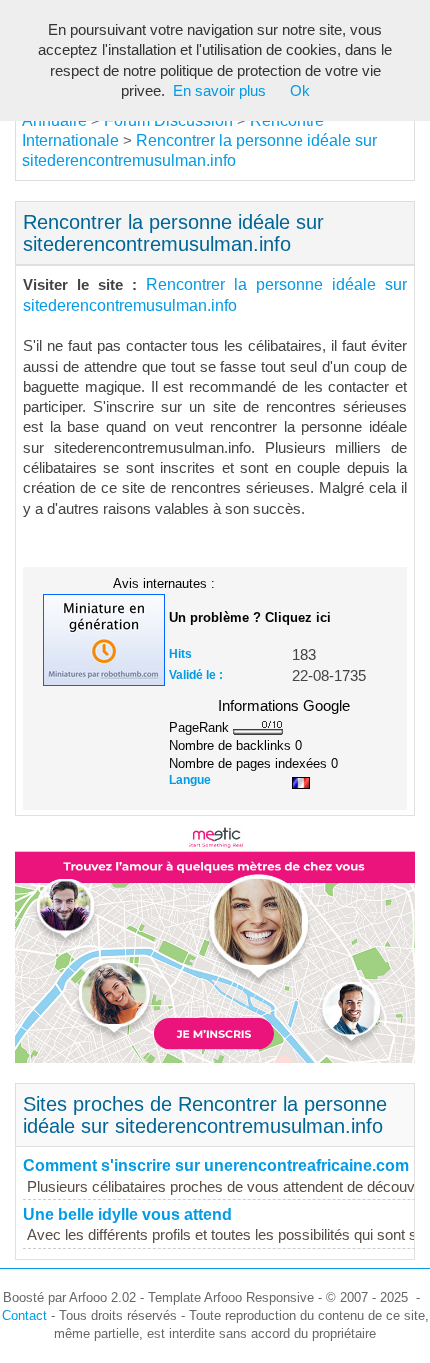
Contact (24, 1315)
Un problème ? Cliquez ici (250, 617)
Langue (190, 780)
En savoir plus (219, 91)
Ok (300, 91)
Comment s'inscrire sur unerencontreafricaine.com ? (223, 1165)
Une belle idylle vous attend (127, 1214)
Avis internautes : (164, 583)
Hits (180, 654)
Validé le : (196, 675)
